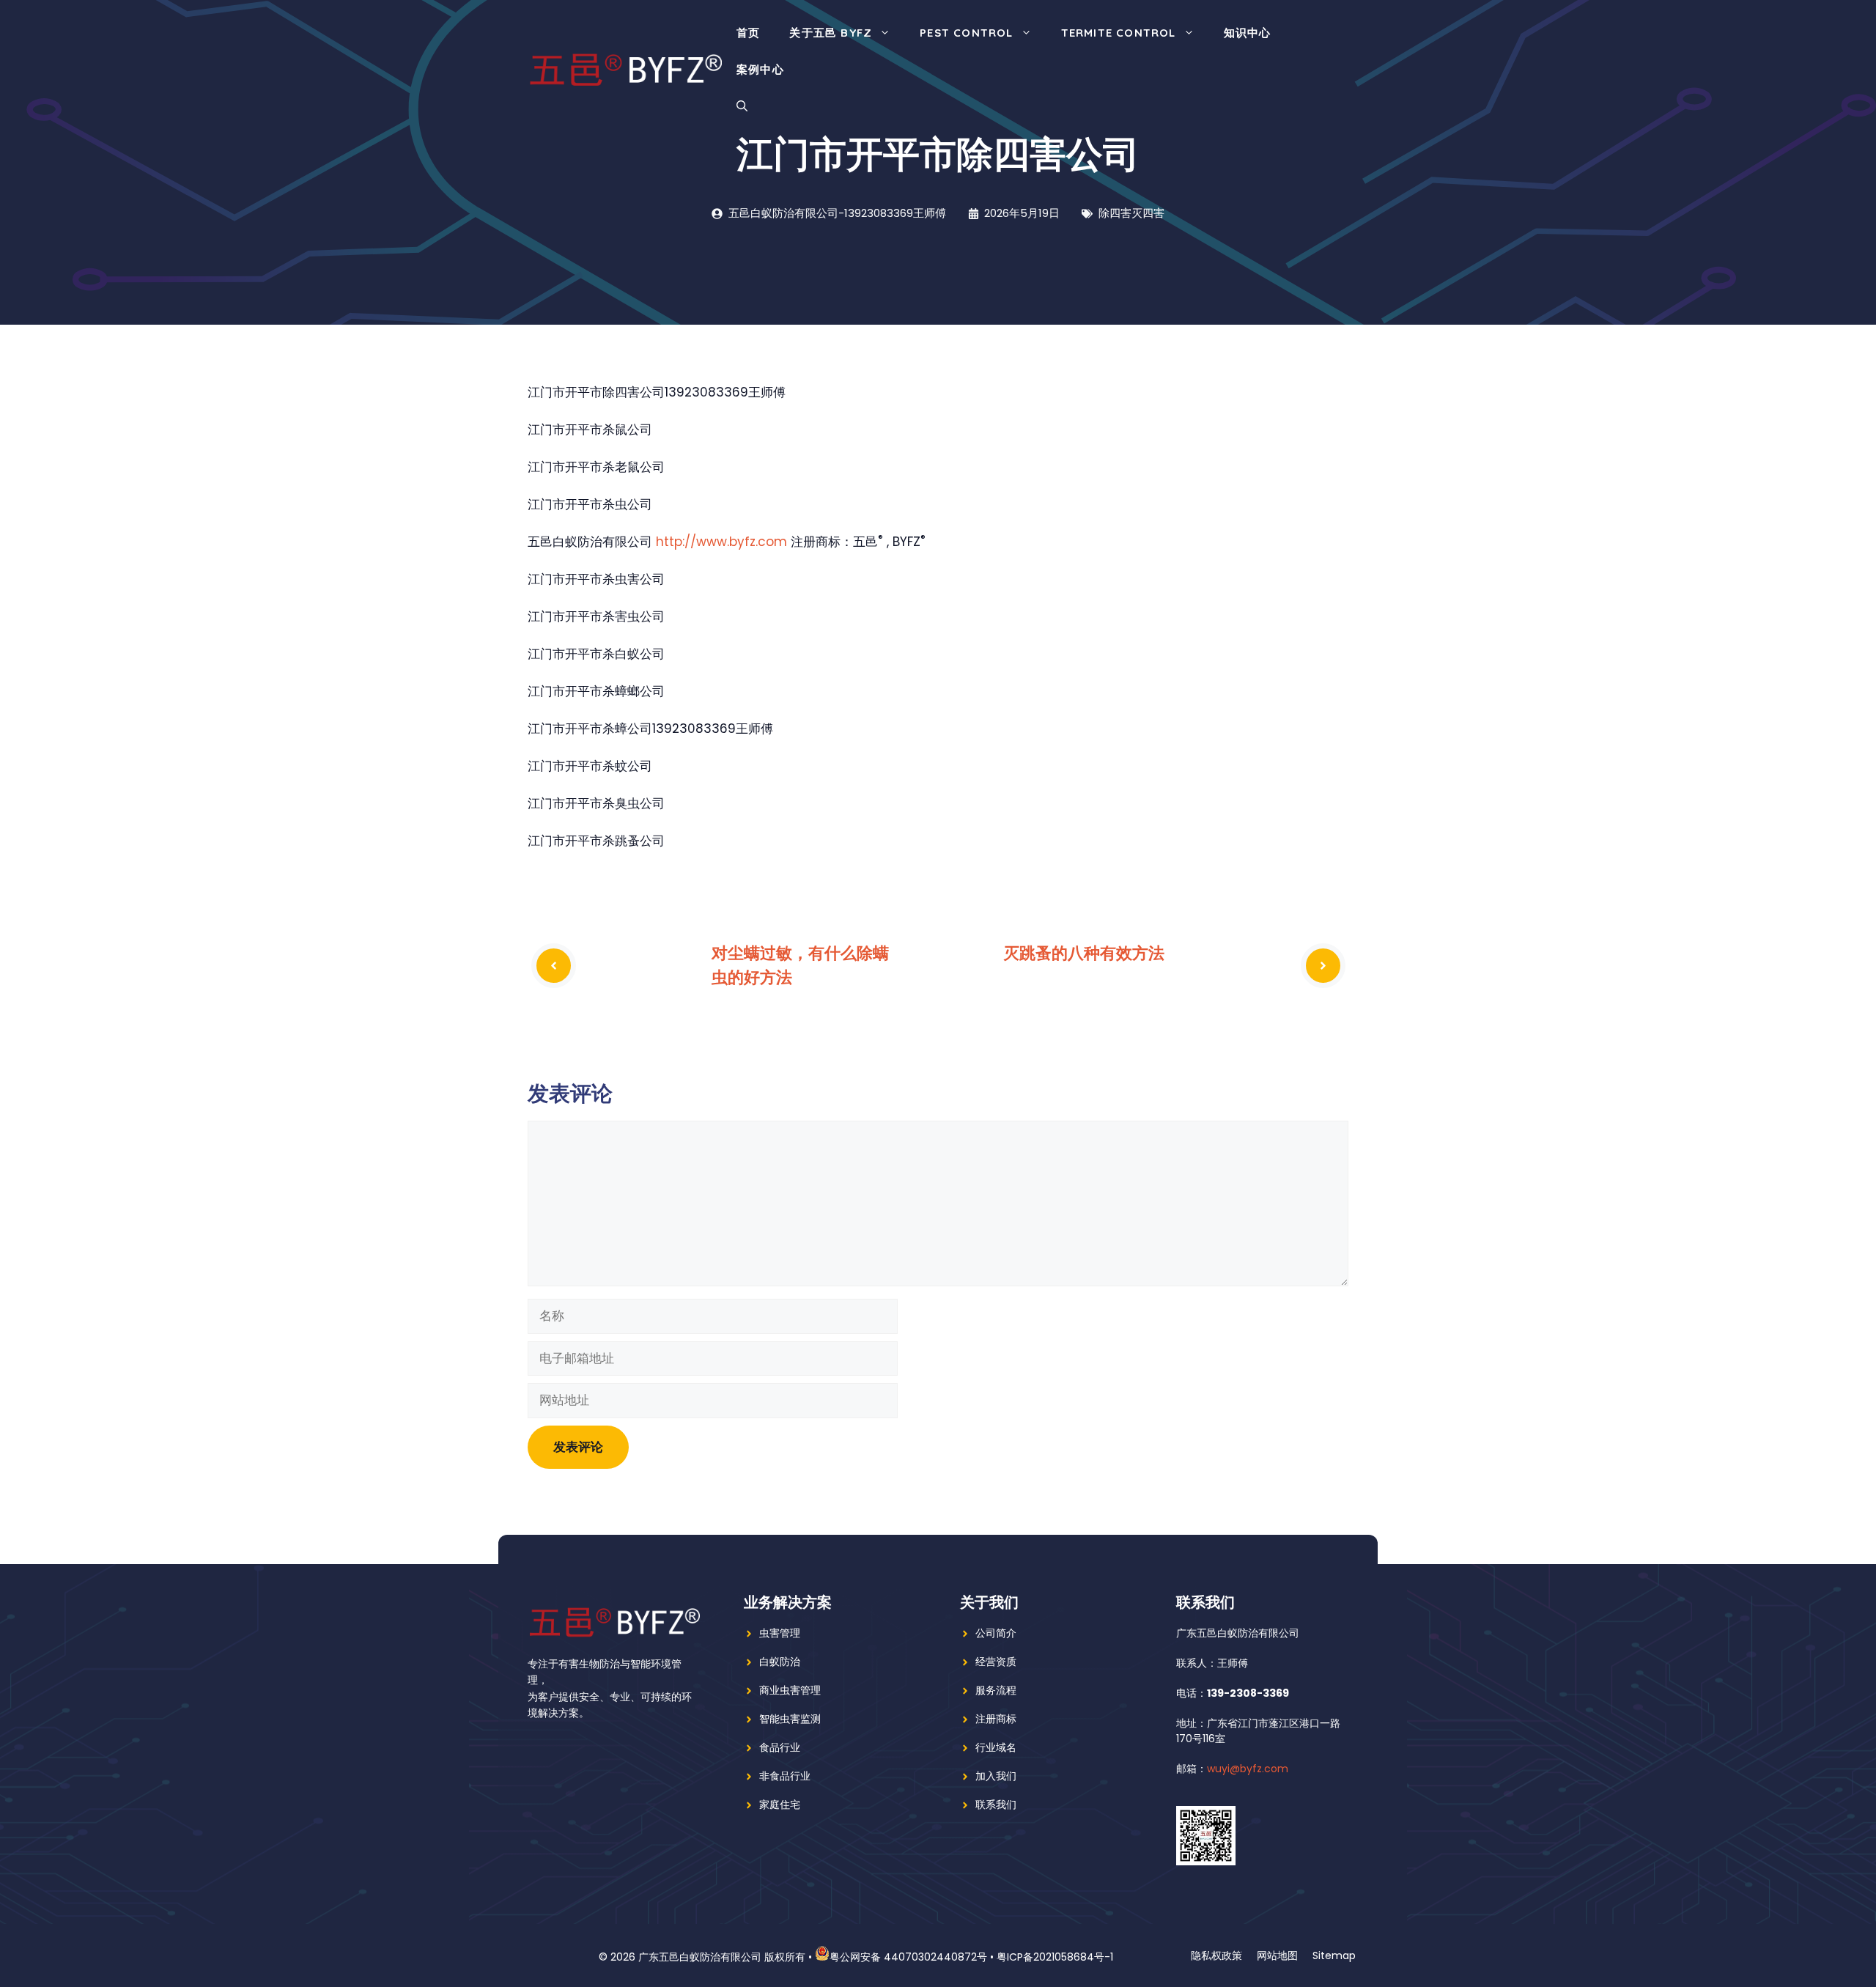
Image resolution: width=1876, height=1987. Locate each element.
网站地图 (1277, 1955)
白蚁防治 (780, 1662)
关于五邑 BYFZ (831, 33)
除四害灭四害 (1131, 213)
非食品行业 (785, 1776)
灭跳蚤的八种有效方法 (1084, 953)
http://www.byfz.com (721, 542)
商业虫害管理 (790, 1690)
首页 (748, 33)
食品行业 (780, 1747)
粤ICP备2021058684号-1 (1055, 1957)
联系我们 (996, 1804)
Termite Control (1119, 33)
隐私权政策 (1216, 1955)
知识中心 (1248, 33)
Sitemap (1334, 1955)
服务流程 (996, 1690)
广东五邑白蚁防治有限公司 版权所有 (722, 1957)
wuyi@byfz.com (1248, 1769)
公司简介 (996, 1633)
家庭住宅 (780, 1804)
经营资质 (996, 1662)
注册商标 (996, 1719)
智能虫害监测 (790, 1719)
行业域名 (996, 1747)
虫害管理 (780, 1633)
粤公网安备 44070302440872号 (908, 1957)
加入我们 (996, 1776)
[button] (742, 106)
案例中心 (760, 69)
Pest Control (966, 33)
